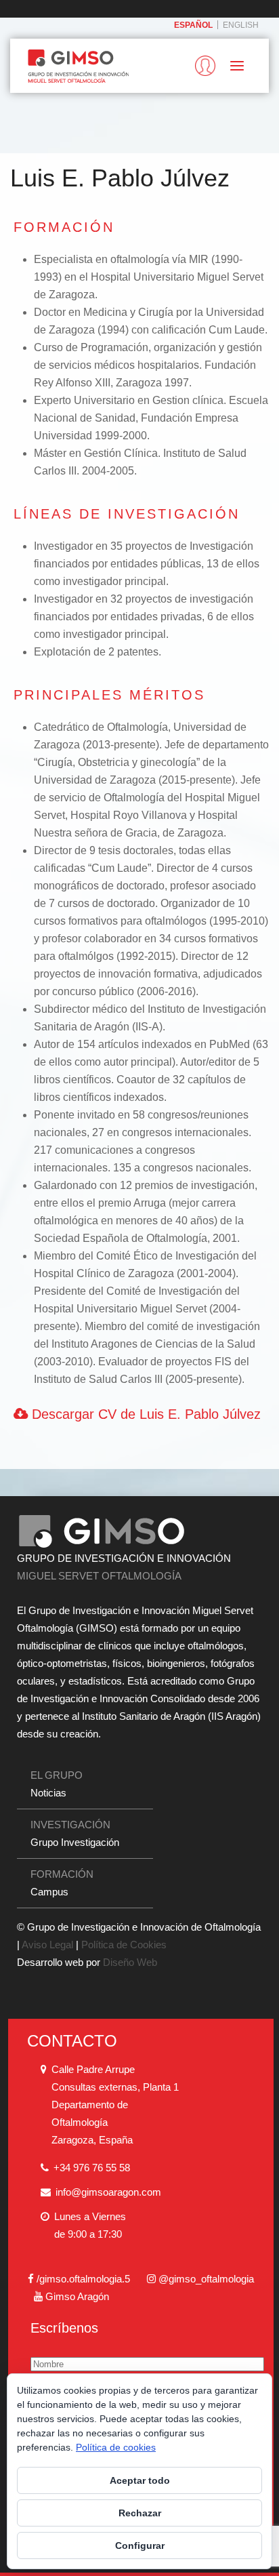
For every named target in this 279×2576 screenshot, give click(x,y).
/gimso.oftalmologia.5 (83, 2279)
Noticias (48, 1793)
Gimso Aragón (77, 2296)
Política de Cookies (124, 1945)
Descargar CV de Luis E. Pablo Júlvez (144, 1414)
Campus (49, 1892)
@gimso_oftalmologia (206, 2279)
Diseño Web (130, 1962)
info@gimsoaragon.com (108, 2192)
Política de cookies (116, 2447)
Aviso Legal (47, 1945)
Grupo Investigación (75, 1842)
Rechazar (140, 2513)
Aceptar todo (140, 2480)
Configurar (140, 2545)
